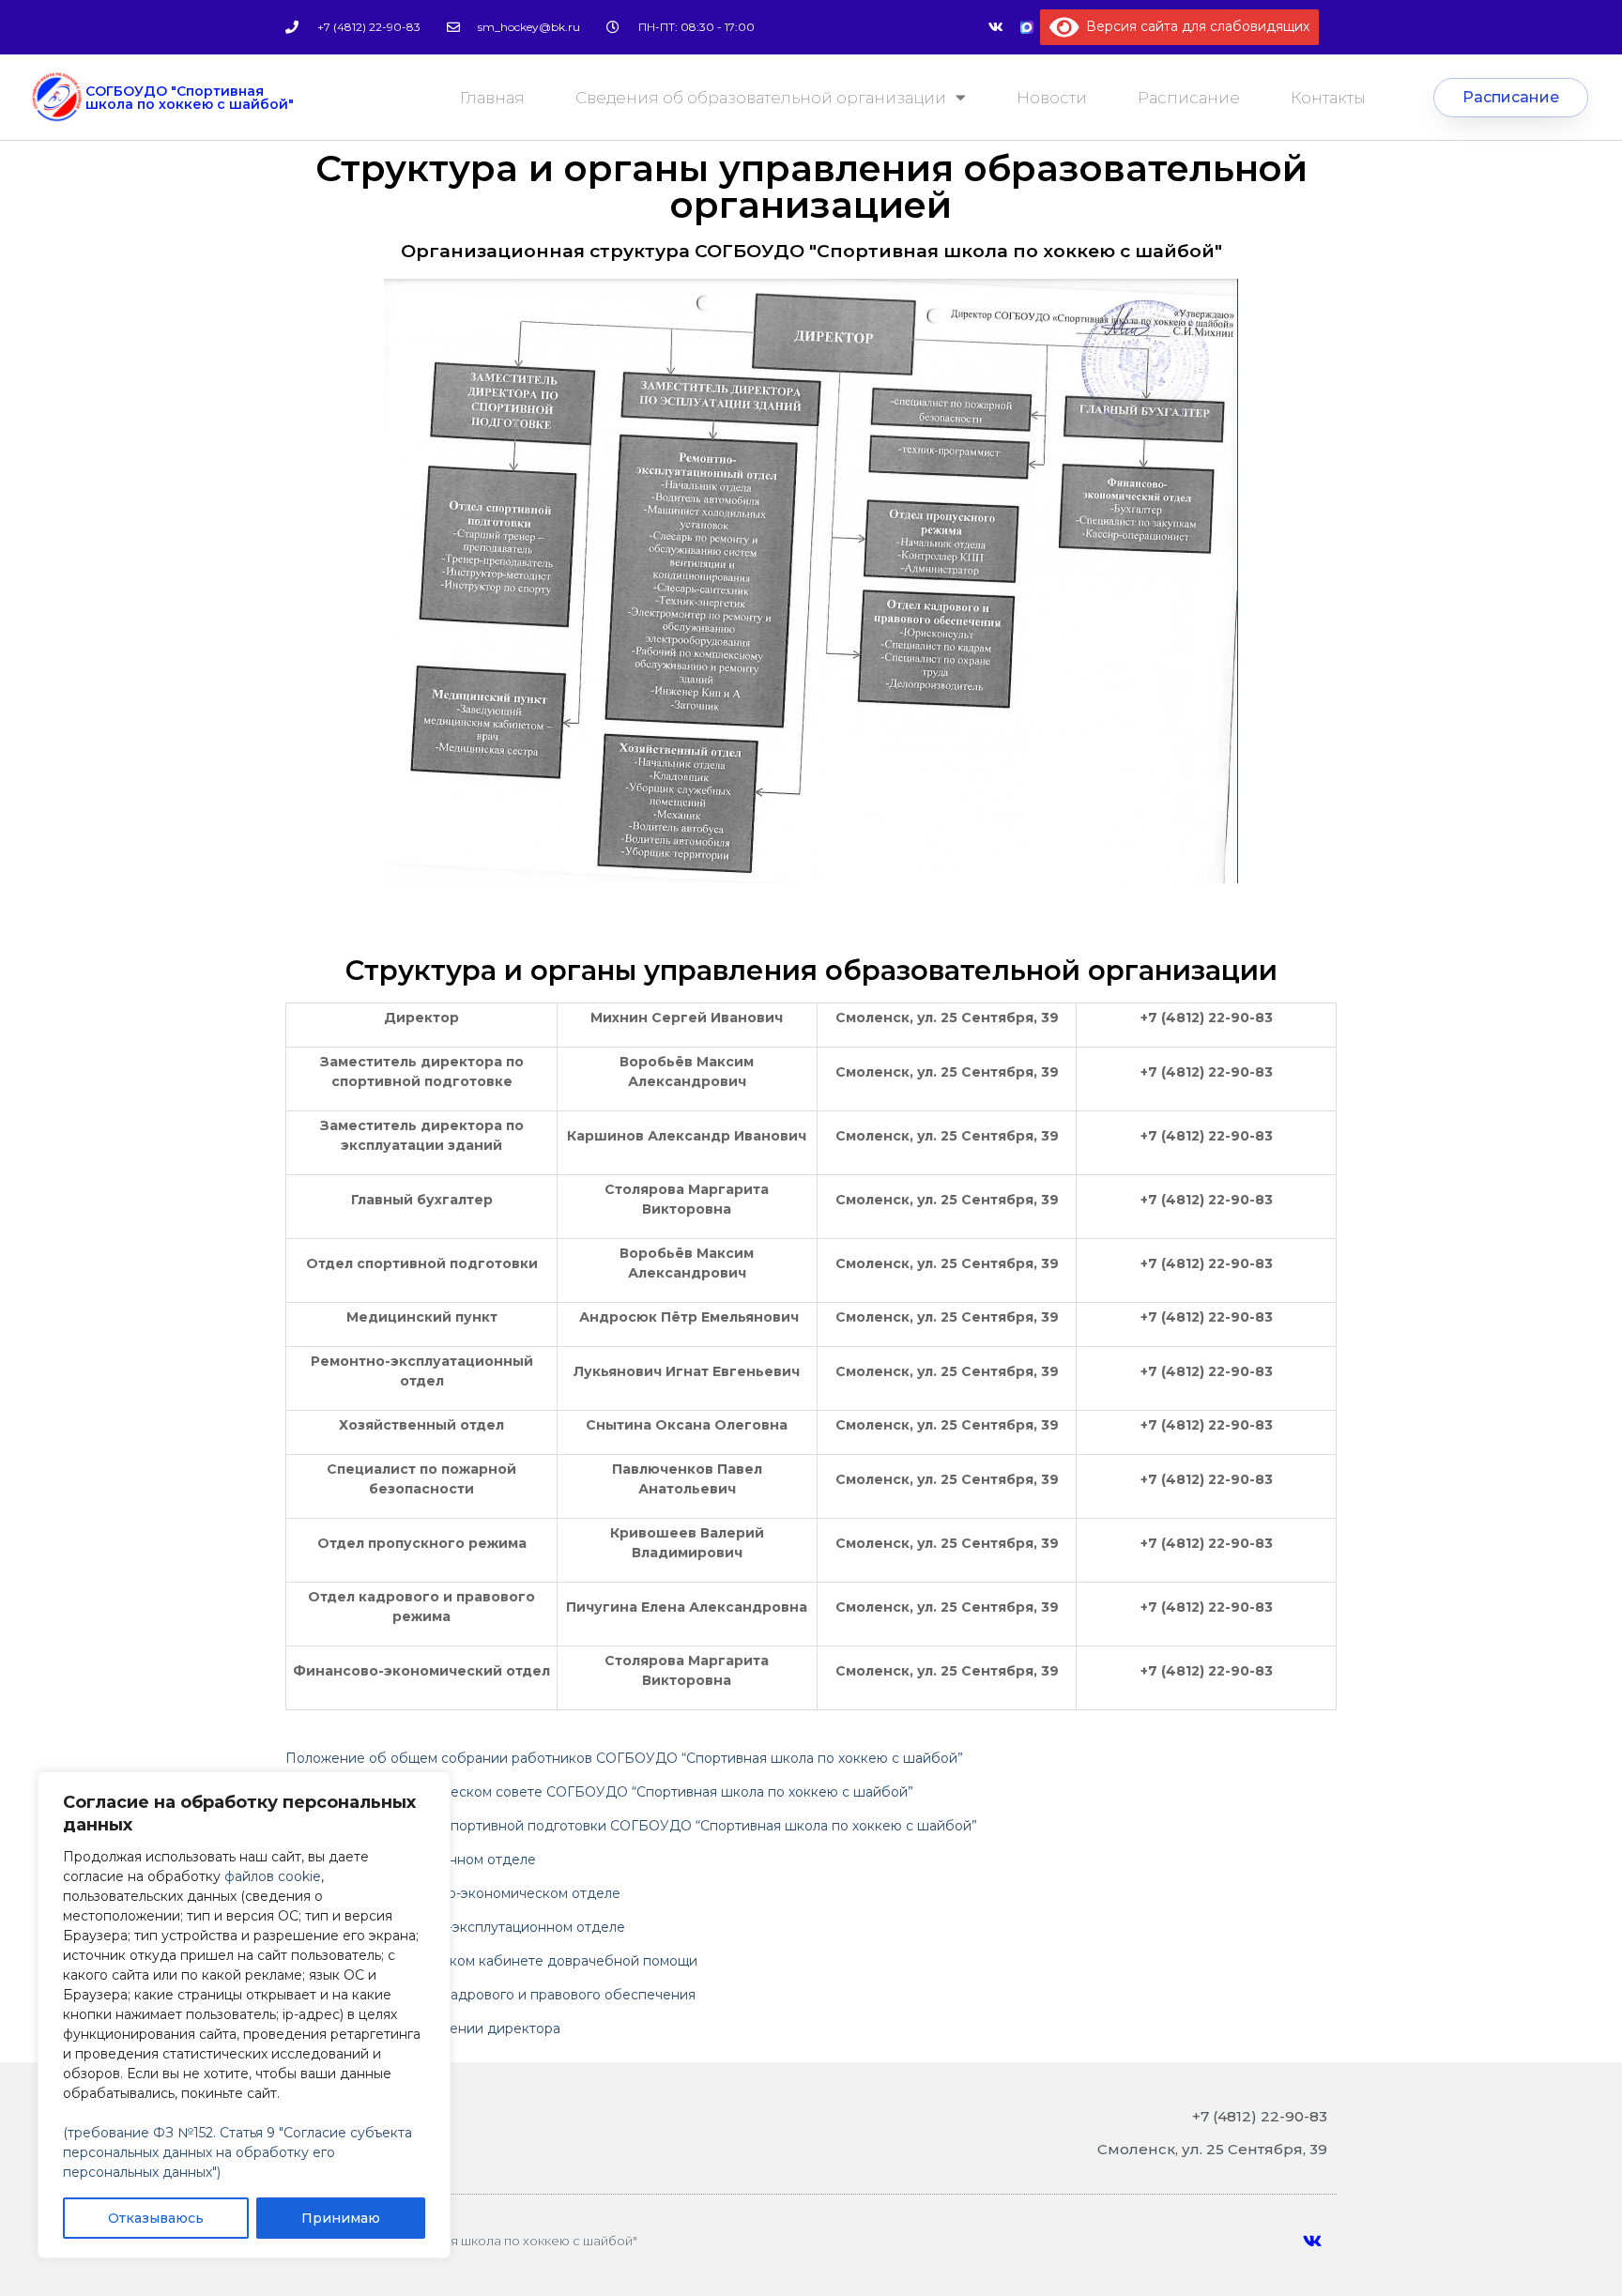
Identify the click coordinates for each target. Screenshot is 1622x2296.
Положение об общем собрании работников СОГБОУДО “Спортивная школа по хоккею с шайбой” (624, 1758)
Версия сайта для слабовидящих (1194, 26)
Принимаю (341, 2218)
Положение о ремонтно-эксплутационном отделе (455, 1927)
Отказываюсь (156, 2218)
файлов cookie (273, 1876)
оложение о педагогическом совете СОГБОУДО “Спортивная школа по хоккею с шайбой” (605, 1792)
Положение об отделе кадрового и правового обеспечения (490, 1995)
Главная (492, 98)
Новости (1052, 98)
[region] (244, 2015)
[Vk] (996, 27)
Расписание (1189, 98)
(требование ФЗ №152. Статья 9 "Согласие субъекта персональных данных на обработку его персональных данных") (237, 2152)
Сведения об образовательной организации (761, 98)
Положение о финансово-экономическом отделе (453, 1893)
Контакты (1328, 98)
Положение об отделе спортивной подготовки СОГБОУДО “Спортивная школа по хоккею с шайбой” (631, 1826)
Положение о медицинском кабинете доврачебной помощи (491, 1961)
